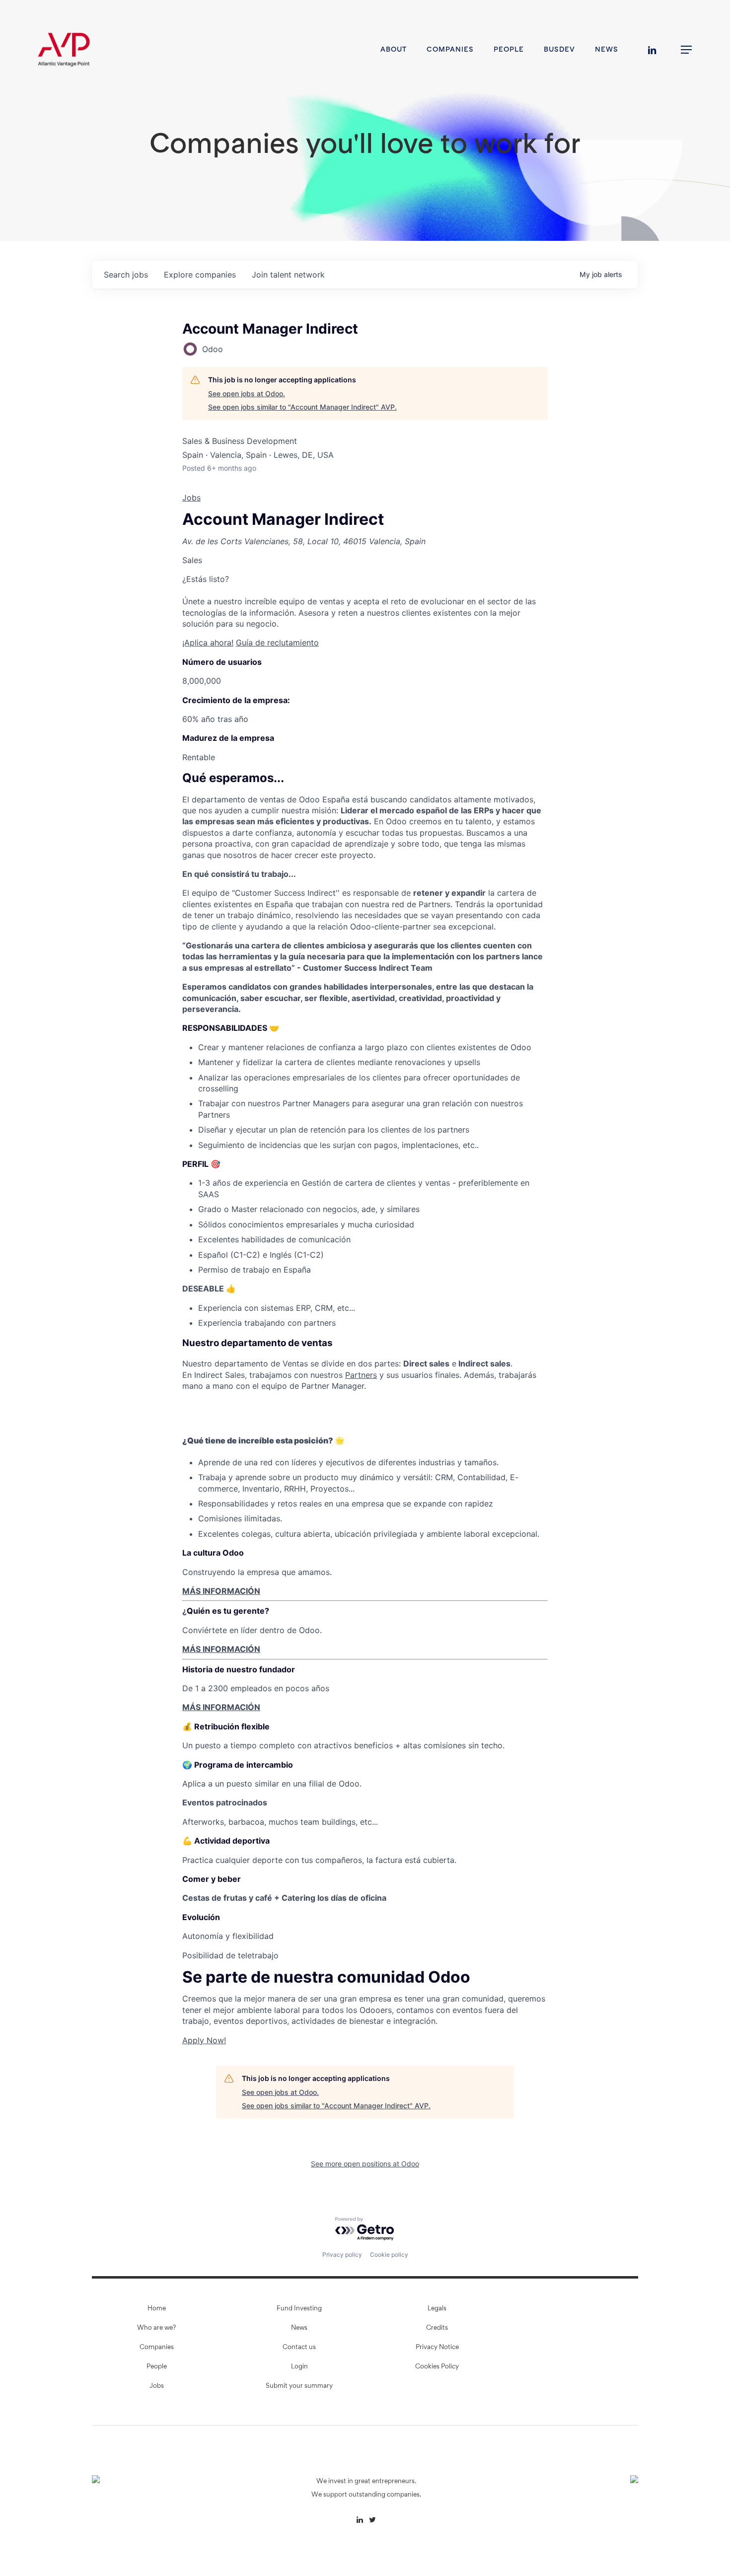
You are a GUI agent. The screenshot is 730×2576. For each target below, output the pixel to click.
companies (200, 275)
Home (157, 2309)
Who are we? (156, 2328)
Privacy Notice (437, 2348)
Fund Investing (299, 2309)
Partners (361, 1375)
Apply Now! (204, 2040)
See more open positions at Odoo (365, 2164)
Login (299, 2367)
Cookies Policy (437, 2367)
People (157, 2367)
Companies (157, 2348)
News (299, 2328)
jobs (126, 275)
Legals (437, 2309)
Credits (437, 2328)
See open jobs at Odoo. (247, 394)
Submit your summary (299, 2386)
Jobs (191, 498)
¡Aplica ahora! (208, 643)
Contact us (299, 2348)
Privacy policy (342, 2254)
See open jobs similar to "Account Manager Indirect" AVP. (302, 407)
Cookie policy (389, 2254)
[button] (687, 50)
